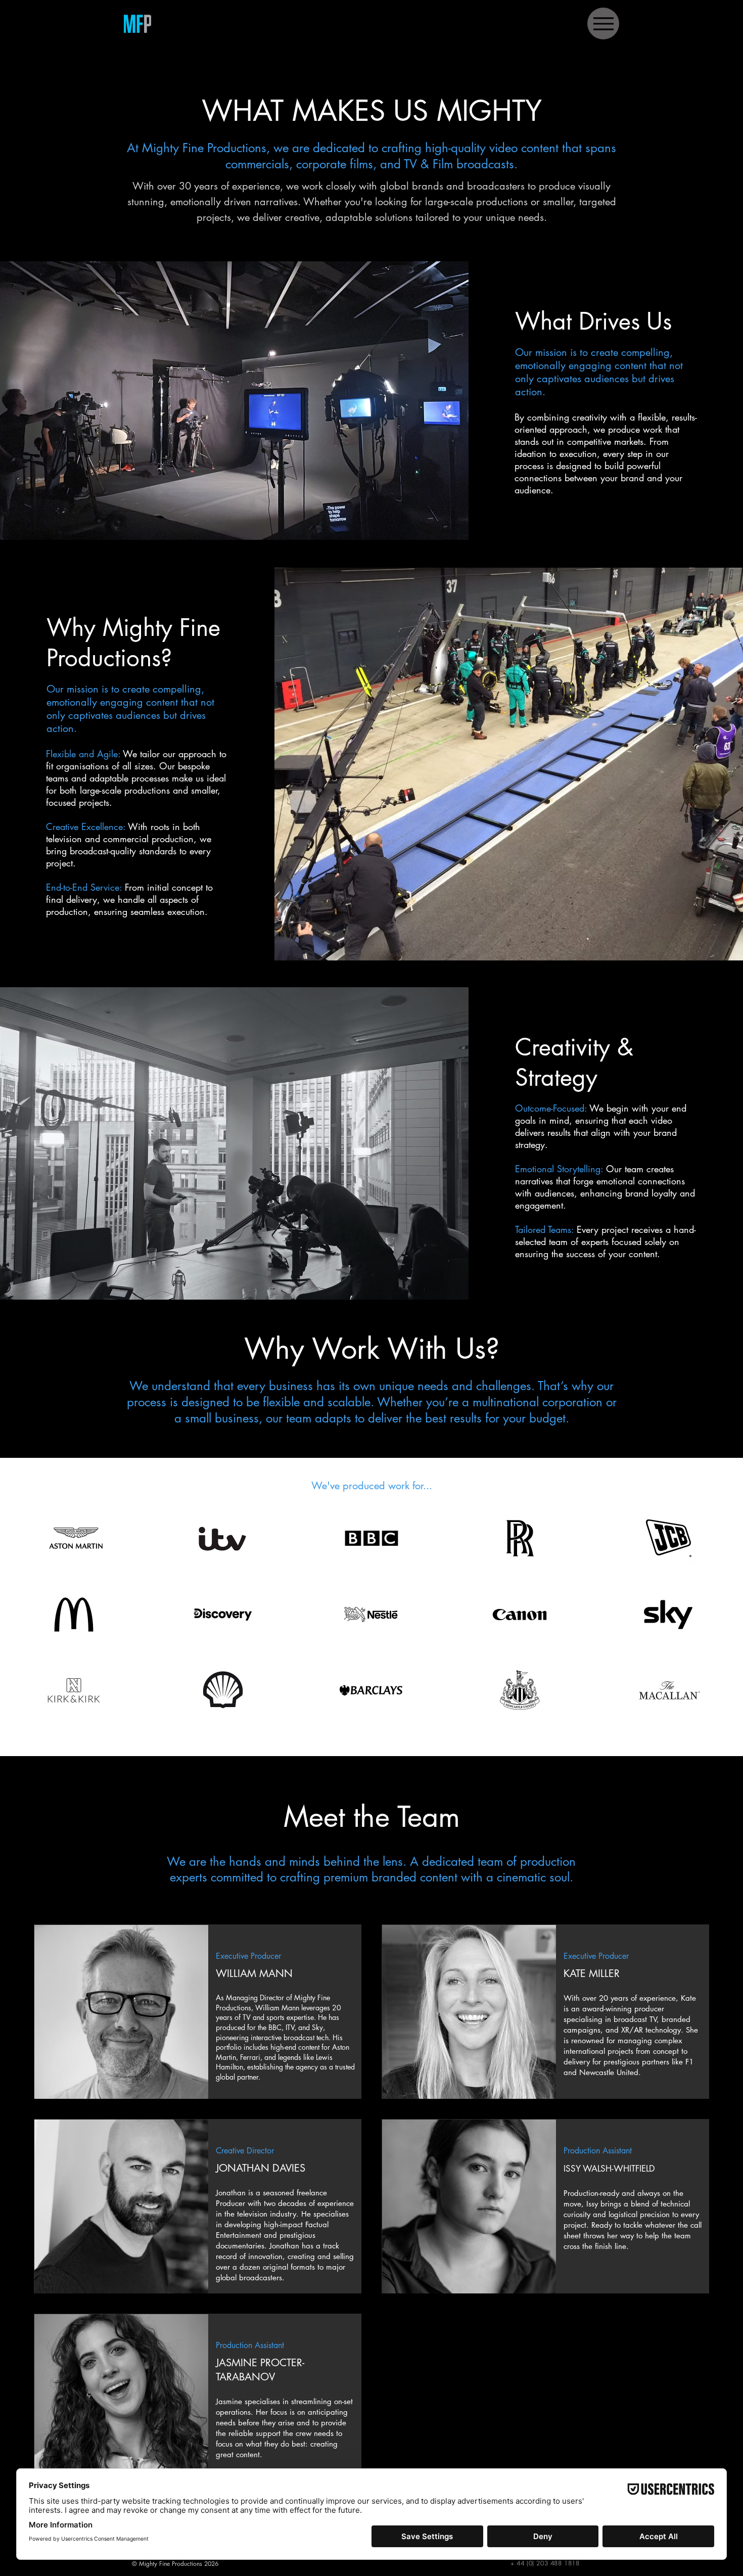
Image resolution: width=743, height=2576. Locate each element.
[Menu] (603, 24)
